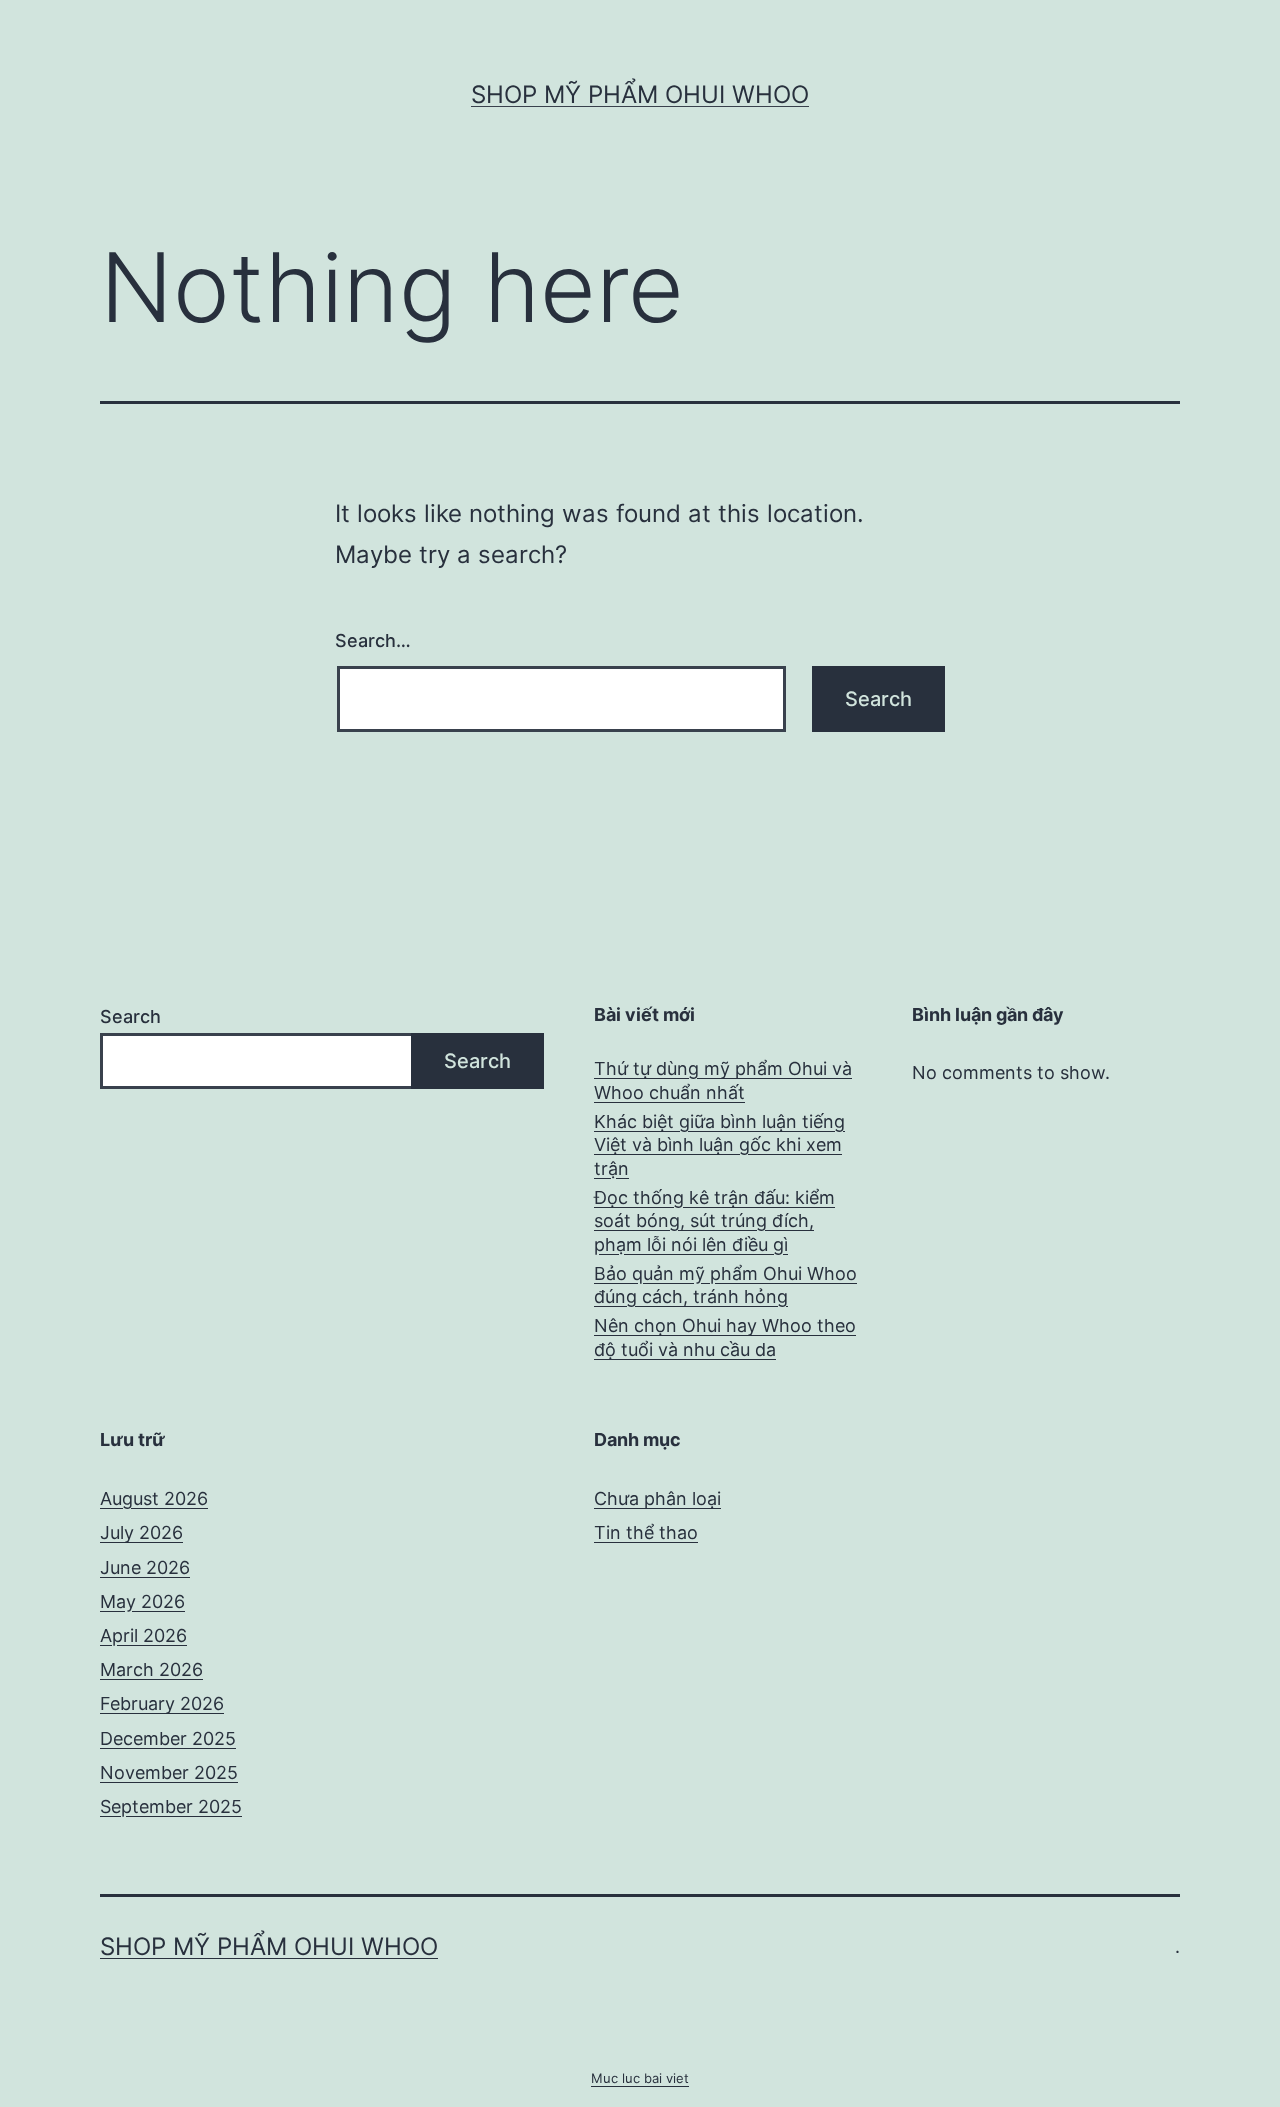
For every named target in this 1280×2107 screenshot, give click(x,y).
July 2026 (141, 1532)
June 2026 (145, 1567)
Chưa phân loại (657, 1498)
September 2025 (171, 1806)
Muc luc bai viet (640, 2078)
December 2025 (168, 1738)
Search (130, 1016)
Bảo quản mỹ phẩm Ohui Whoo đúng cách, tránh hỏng (725, 1285)
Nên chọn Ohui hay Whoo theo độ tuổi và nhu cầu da (725, 1337)
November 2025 (169, 1772)
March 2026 (151, 1669)
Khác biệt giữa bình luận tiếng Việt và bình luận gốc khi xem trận (719, 1145)
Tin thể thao (646, 1532)
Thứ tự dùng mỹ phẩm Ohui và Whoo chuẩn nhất (723, 1080)
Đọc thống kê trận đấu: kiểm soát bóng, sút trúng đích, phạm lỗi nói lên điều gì (714, 1221)
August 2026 (154, 1498)
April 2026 (143, 1635)
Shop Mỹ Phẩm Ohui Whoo (640, 94)
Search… (373, 640)
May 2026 (142, 1601)
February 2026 (162, 1703)
